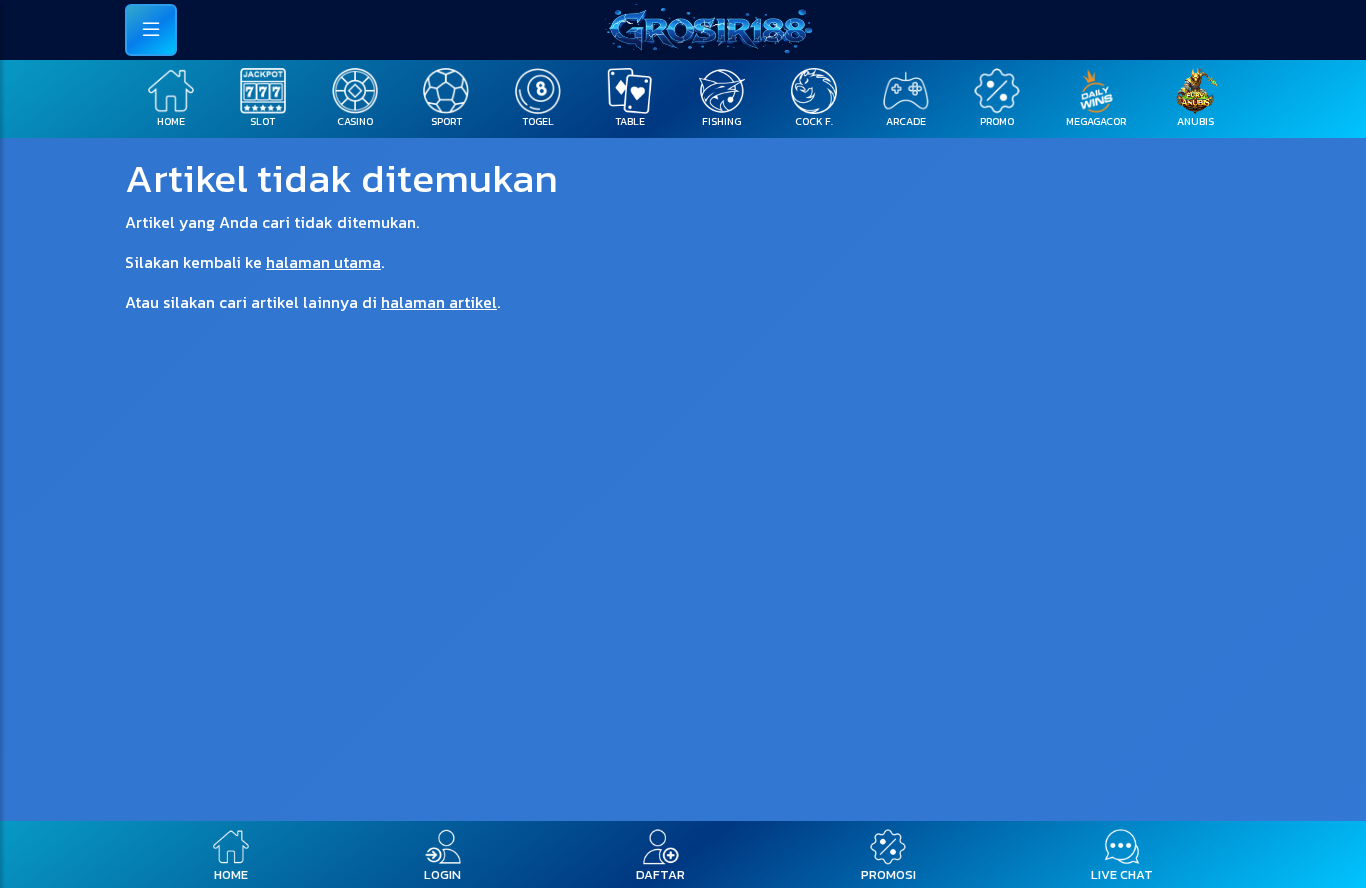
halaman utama (323, 262)
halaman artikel (439, 302)
